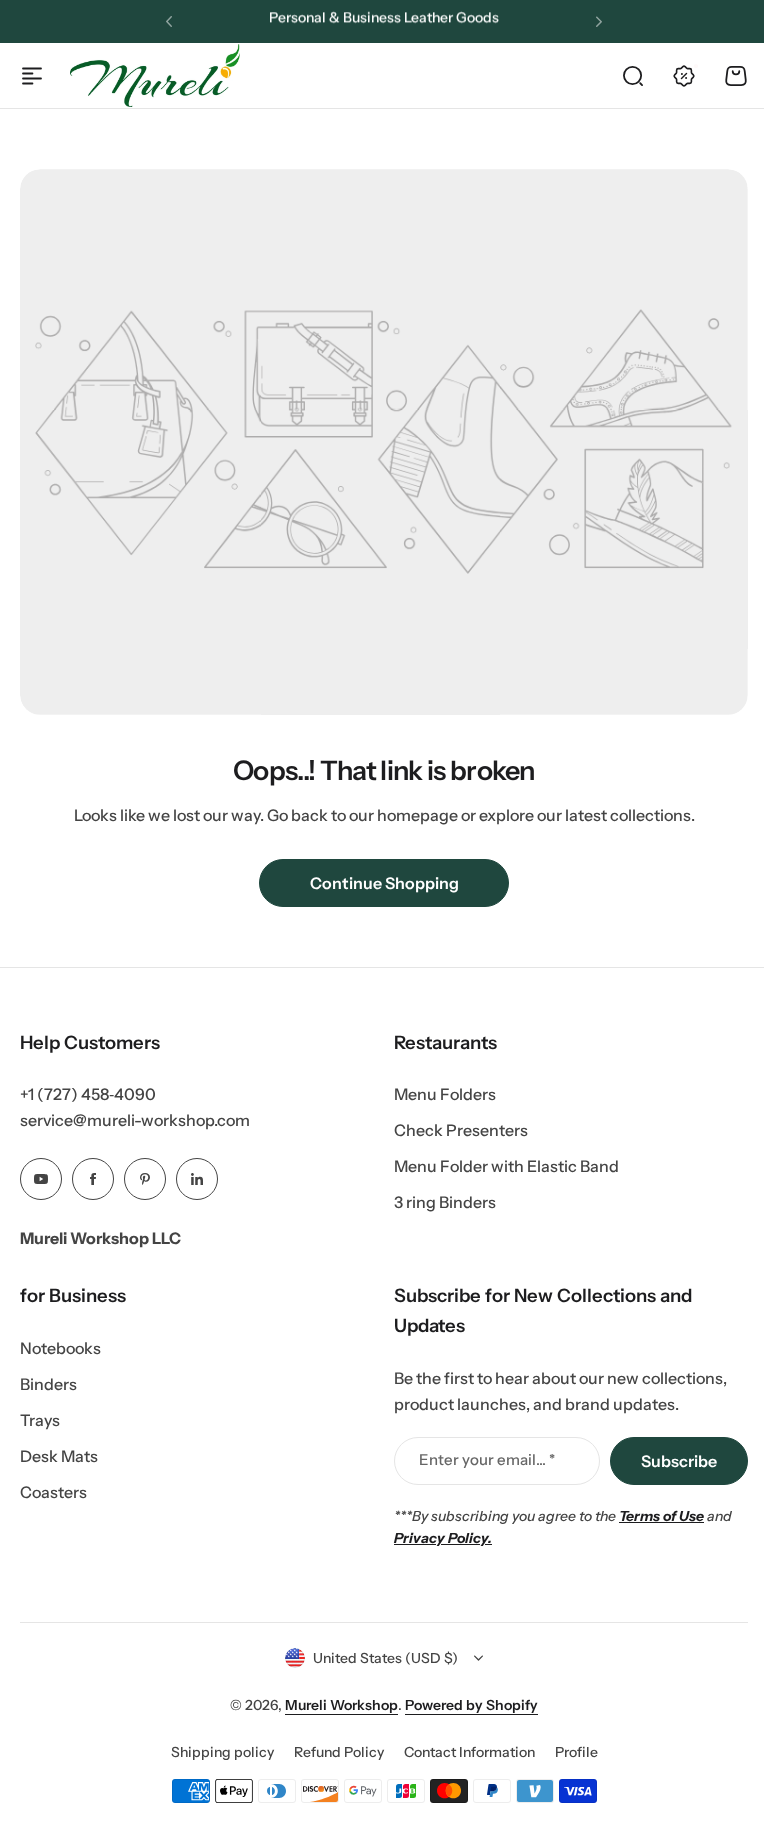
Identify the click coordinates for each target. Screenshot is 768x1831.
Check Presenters (461, 1130)
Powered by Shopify (471, 1705)
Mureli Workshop (341, 1705)
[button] (169, 22)
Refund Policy (339, 1752)
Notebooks (60, 1348)
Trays (40, 1420)
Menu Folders (445, 1094)
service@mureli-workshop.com (135, 1120)
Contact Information (469, 1752)
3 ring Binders (445, 1202)
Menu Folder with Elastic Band (506, 1166)
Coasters (53, 1492)
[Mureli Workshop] (155, 75)
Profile (576, 1752)
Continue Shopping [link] (384, 883)
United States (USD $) (385, 1658)
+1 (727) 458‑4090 (88, 1094)
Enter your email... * (487, 1459)
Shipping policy (222, 1752)
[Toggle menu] (32, 76)
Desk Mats (59, 1456)
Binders (48, 1384)
